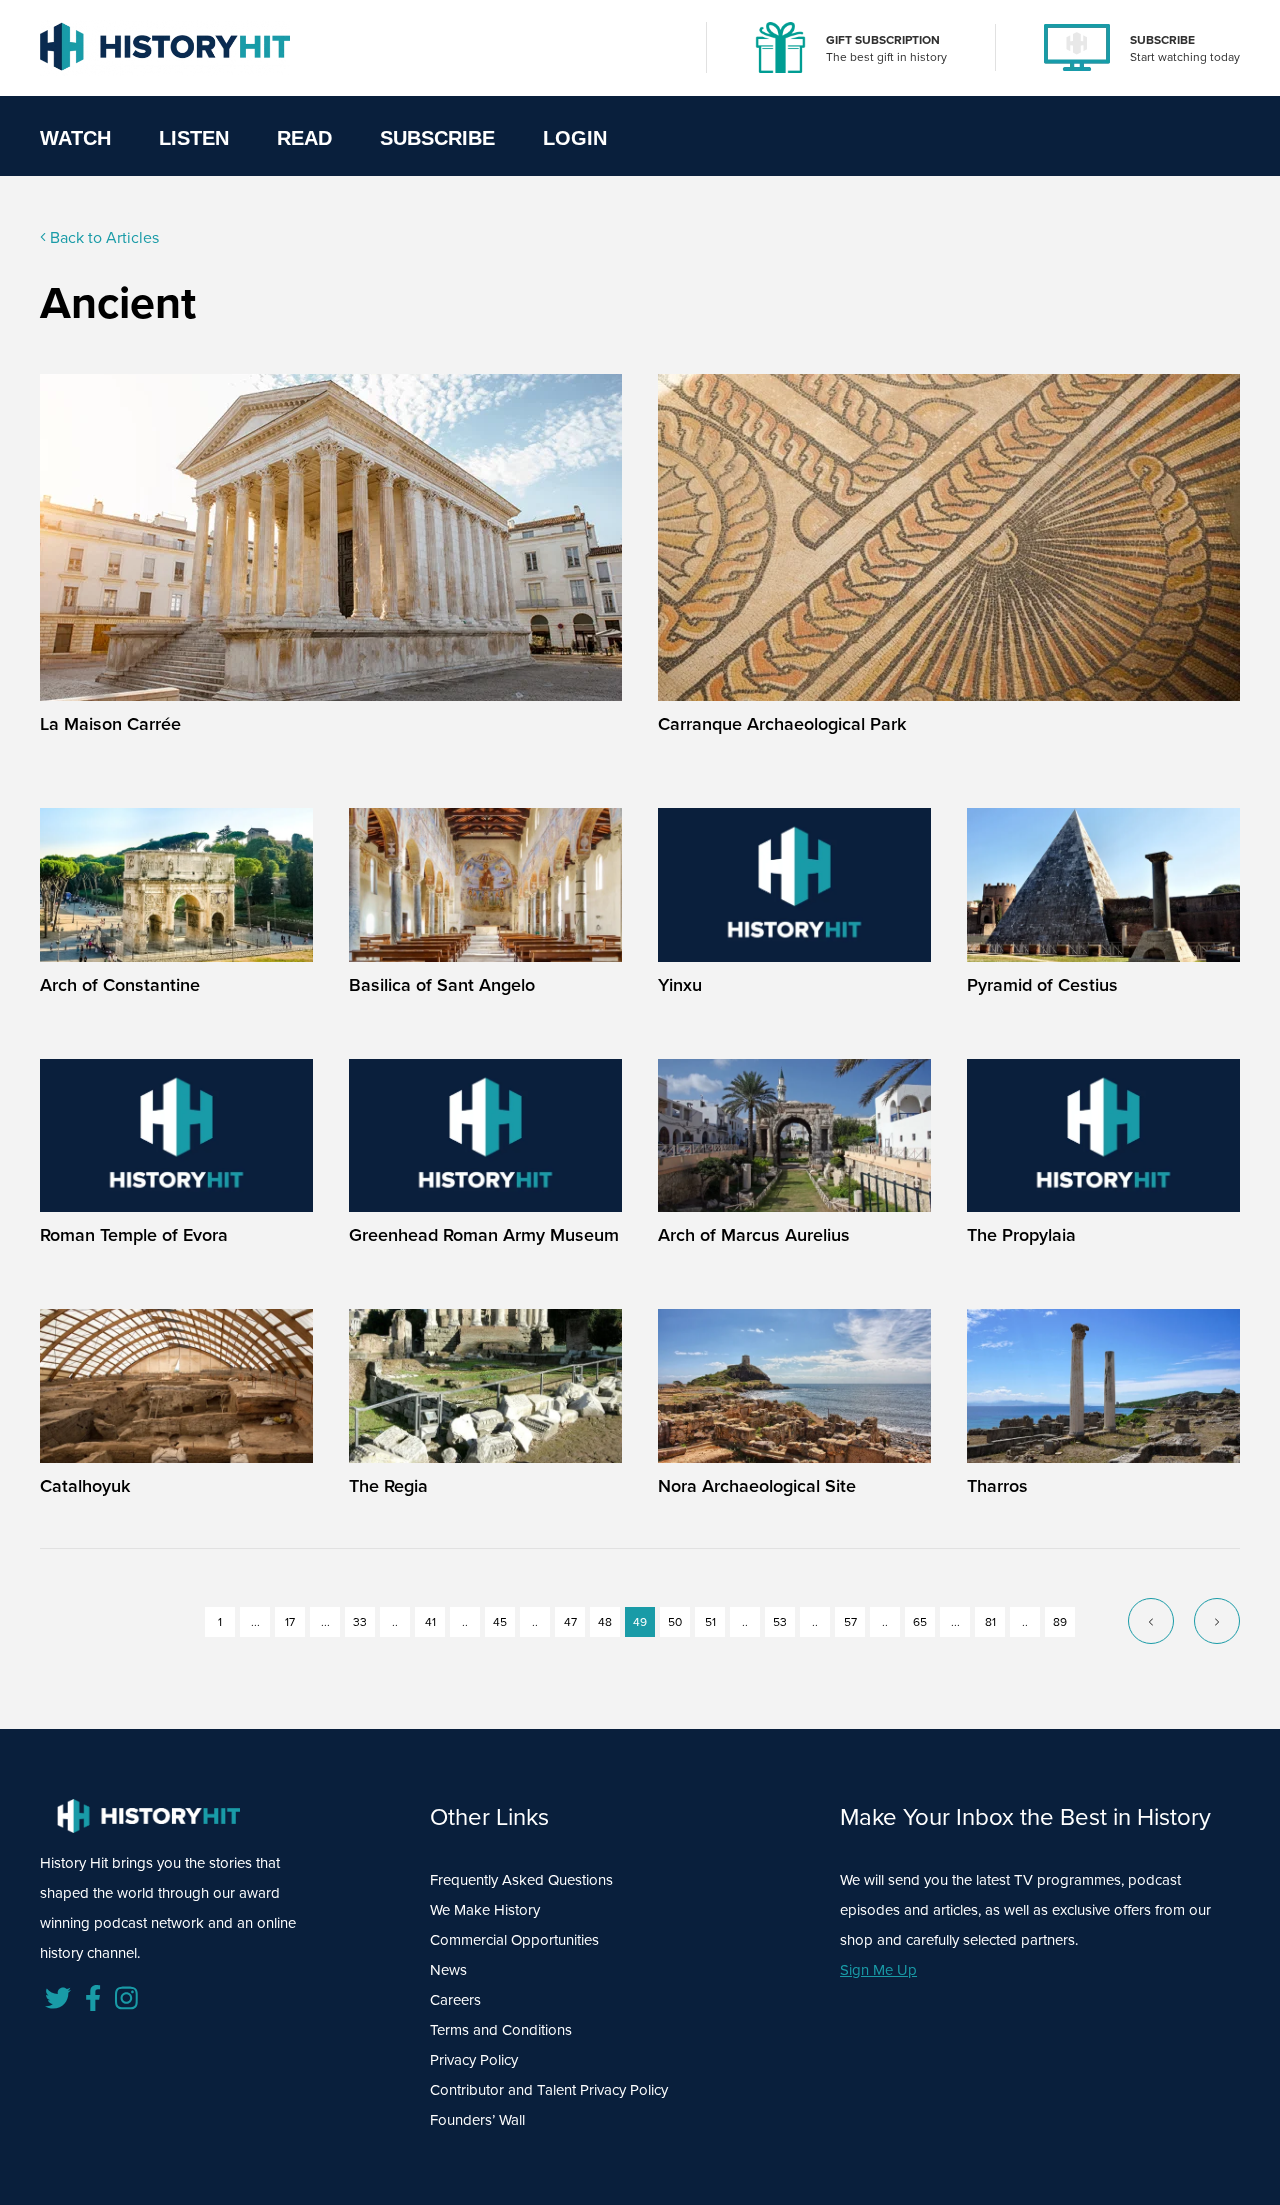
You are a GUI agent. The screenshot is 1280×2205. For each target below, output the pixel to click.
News (448, 1970)
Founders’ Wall (477, 2120)
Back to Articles (102, 237)
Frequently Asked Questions (521, 1880)
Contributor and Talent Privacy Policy (549, 2090)
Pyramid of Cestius (1042, 985)
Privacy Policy (474, 2060)
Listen (194, 138)
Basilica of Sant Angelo (442, 985)
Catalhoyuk (85, 1486)
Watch (75, 138)
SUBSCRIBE (1162, 40)
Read (304, 138)
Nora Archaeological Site (757, 1486)
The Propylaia (1021, 1235)
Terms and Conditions (501, 2030)
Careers (455, 2000)
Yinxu (680, 985)
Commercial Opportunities (514, 1940)
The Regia (388, 1486)
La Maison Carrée (110, 724)
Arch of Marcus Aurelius (754, 1235)
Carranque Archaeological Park (782, 724)
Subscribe (437, 138)
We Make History (485, 1910)
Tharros (997, 1486)
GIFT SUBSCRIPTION (883, 40)
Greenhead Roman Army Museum (484, 1235)
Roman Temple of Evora (134, 1235)
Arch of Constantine (120, 985)
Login (575, 138)
